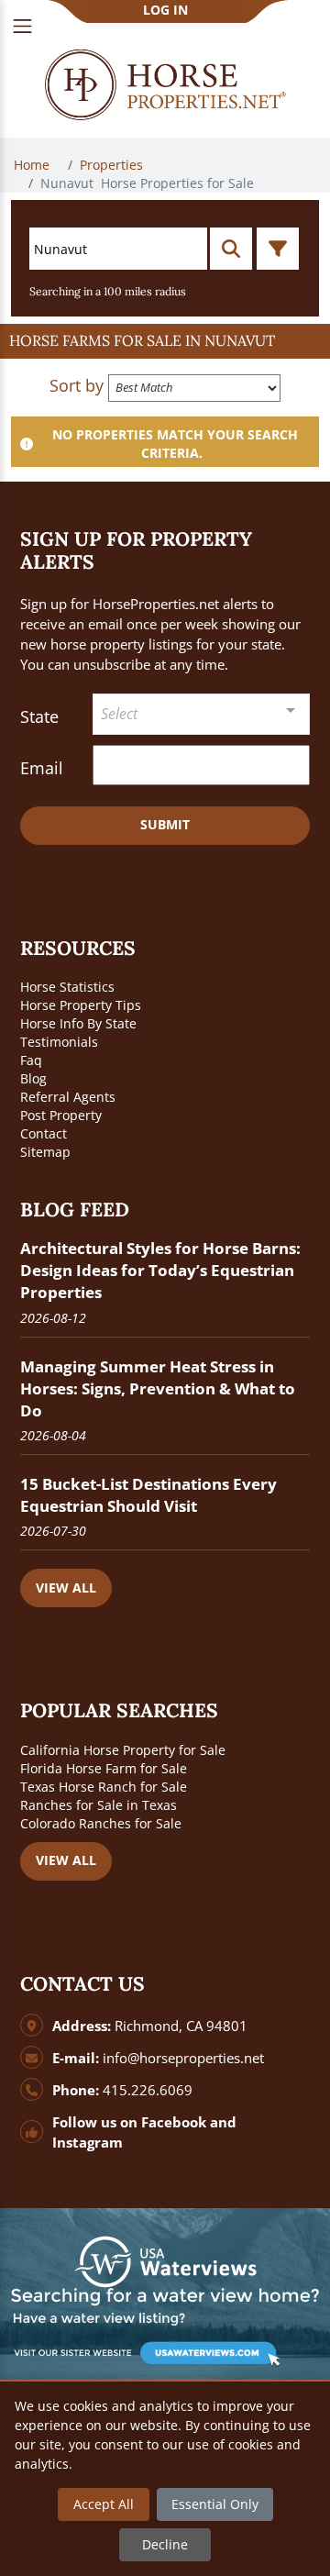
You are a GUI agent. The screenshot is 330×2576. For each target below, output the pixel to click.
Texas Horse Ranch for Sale (104, 1787)
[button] (165, 341)
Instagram (88, 2143)
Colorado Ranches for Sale (101, 1823)
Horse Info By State (78, 1023)
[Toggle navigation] (22, 26)
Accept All (104, 2504)
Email (42, 768)
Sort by (77, 385)
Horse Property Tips (81, 1005)
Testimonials (59, 1042)
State (39, 716)
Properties (113, 165)
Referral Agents (68, 1097)
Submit (165, 824)
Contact (44, 1133)
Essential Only (215, 2504)
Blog (33, 1078)
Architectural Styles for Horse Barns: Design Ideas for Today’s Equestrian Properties (160, 1270)
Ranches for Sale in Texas (99, 1805)
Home (33, 165)
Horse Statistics (67, 987)
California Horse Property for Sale (123, 1750)
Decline (165, 2544)
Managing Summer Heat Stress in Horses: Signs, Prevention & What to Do (158, 1388)
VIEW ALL (66, 1588)
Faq (31, 1060)
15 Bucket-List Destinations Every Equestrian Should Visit (148, 1495)
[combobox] (201, 714)
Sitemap (45, 1152)
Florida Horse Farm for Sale (104, 1768)
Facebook (174, 2122)
